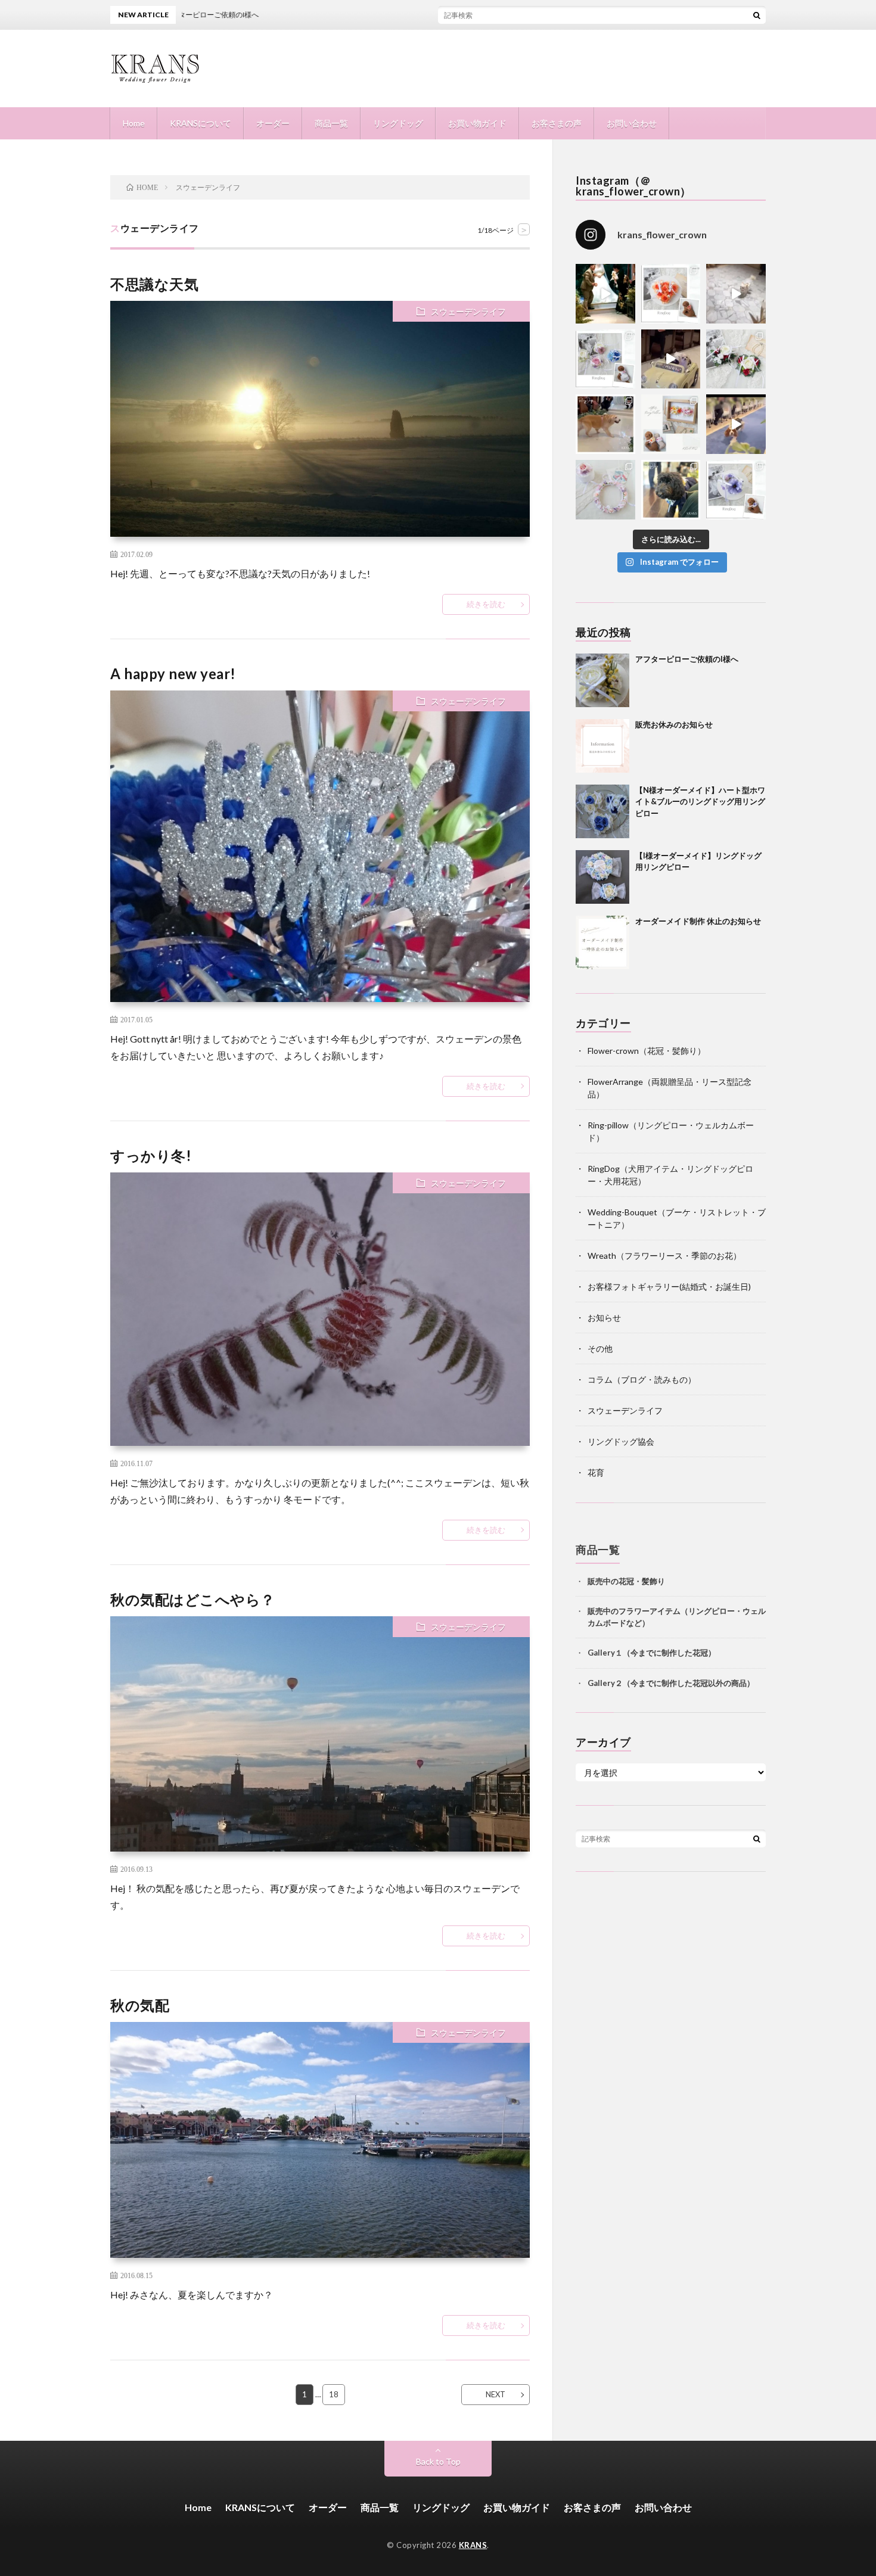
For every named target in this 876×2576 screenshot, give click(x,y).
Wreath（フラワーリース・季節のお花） (664, 1256)
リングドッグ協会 (621, 1441)
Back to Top (438, 2461)
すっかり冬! (151, 1155)
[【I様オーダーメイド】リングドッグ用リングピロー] (602, 877)
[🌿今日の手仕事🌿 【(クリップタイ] (671, 294)
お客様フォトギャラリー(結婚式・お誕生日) (669, 1287)
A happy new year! (173, 673)
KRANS (473, 2545)
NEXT (496, 2394)
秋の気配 (140, 2005)
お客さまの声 (557, 123)
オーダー (273, 123)
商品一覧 (331, 123)
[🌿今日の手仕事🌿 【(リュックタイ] (736, 359)
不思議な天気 (154, 284)
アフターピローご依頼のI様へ (687, 659)
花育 (596, 1472)
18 (334, 2394)
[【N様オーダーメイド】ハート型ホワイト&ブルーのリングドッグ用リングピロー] (602, 811)
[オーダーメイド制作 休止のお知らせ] (602, 942)
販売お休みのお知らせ (674, 724)
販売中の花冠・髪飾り (626, 1581)
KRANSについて (201, 123)
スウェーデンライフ (468, 311)
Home (134, 123)
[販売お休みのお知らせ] (602, 746)
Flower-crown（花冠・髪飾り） (647, 1051)
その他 (600, 1348)
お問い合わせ (632, 123)
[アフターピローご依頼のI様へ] (602, 680)
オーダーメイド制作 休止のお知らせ (698, 921)
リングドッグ (398, 123)
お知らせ (604, 1317)
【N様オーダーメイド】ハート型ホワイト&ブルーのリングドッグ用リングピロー (700, 802)
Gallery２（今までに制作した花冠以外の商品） (671, 1682)
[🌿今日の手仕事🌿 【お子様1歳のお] (605, 490)
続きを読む (486, 604)
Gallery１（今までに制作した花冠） (652, 1652)
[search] (757, 15)
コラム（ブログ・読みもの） (642, 1379)
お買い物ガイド (477, 123)
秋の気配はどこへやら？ (193, 1599)
